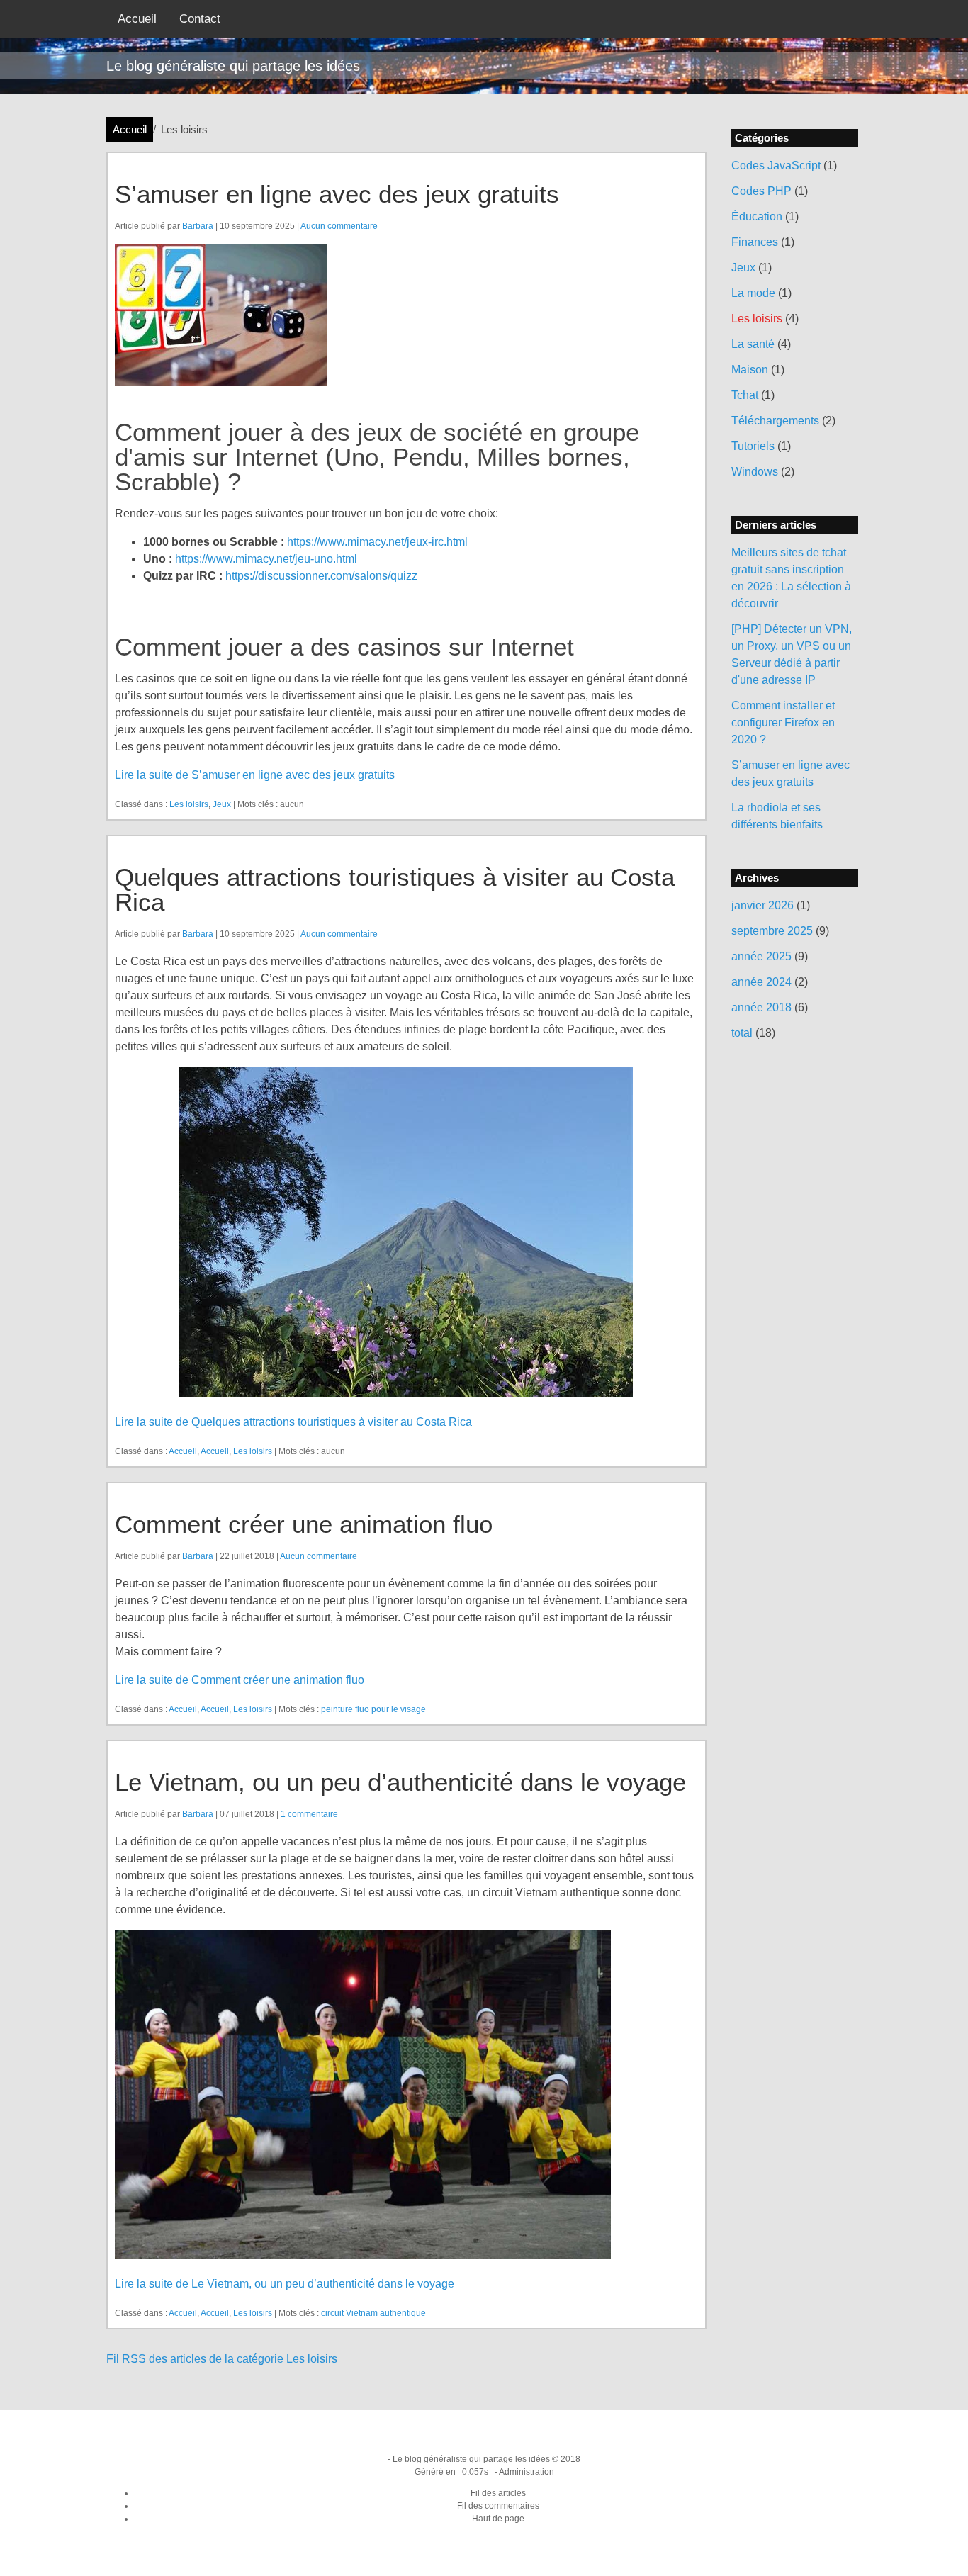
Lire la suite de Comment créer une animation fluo (240, 1680)
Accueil (137, 19)
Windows (755, 472)
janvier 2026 (762, 905)
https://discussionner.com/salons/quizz (321, 576)
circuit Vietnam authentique (373, 2313)
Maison (750, 370)
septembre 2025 (772, 931)
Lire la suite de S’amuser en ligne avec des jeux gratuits (255, 775)
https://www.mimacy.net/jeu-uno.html (266, 559)
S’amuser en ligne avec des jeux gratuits (337, 194)
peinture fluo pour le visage (373, 1709)
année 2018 (761, 1007)
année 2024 (761, 982)
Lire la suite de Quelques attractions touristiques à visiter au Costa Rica (293, 1422)
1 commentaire (309, 1814)
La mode (753, 293)
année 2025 (761, 956)
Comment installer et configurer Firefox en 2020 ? (783, 722)
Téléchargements (775, 421)
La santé (753, 344)
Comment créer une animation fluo (304, 1524)
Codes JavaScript (776, 165)
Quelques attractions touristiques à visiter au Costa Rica (395, 889)
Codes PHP (761, 191)
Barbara (198, 226)
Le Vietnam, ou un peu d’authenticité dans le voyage (400, 1782)
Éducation (757, 216)
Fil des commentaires (498, 2506)
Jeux (222, 804)
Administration (527, 2472)
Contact (200, 19)
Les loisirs (189, 804)
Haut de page (498, 2519)
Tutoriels (753, 446)
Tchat (745, 395)
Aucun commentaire (339, 226)
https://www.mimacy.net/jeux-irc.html (377, 542)
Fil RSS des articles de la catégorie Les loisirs (222, 2359)
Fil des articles (498, 2493)
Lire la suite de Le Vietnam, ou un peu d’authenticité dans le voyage (285, 2284)
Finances (755, 242)
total (743, 1033)
